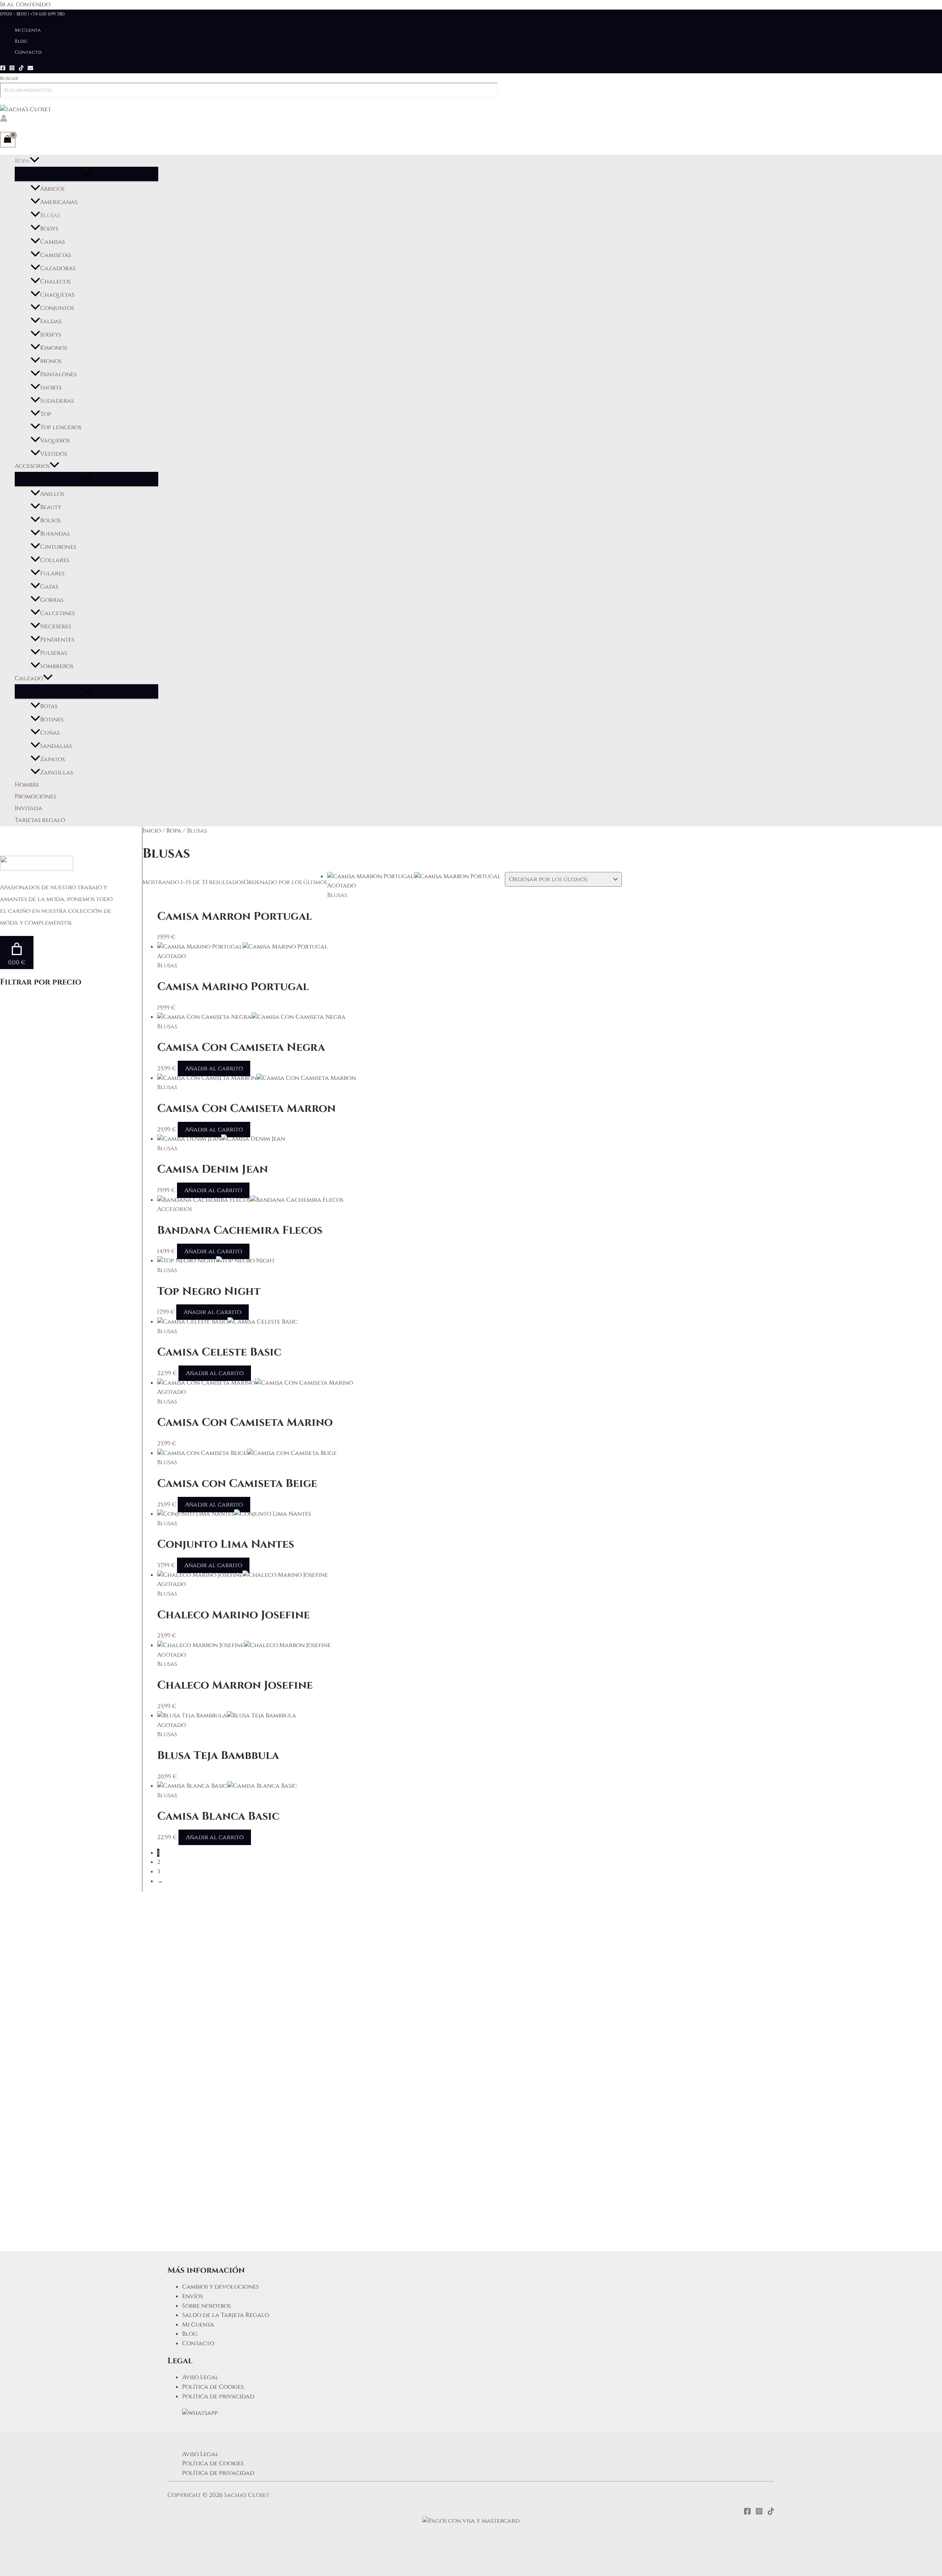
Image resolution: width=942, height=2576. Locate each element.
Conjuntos (57, 308)
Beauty (51, 507)
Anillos (52, 494)
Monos (51, 361)
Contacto (28, 52)
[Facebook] (3, 69)
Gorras (52, 600)
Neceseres (56, 626)
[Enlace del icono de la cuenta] (4, 120)
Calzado (29, 678)
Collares (55, 560)
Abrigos (52, 189)
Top (46, 414)
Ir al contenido (25, 4)
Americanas (59, 202)
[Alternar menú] (86, 174)
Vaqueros (55, 441)
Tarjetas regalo (40, 820)
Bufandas (55, 534)
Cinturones (58, 547)
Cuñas (50, 733)
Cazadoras (58, 268)
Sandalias (56, 746)
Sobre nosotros (206, 2306)
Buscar (9, 78)
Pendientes (57, 640)
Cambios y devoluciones (220, 2287)
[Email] (30, 69)
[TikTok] (21, 69)
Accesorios (32, 466)
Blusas (50, 215)
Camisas (52, 242)
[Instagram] (12, 69)
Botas (49, 706)
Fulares (52, 573)
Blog (21, 41)
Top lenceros (61, 427)
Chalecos (55, 282)
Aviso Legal (200, 2377)
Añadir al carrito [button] (214, 1068)
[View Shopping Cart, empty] (8, 139)
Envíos (192, 2296)
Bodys (49, 229)
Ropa (22, 161)
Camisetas (56, 255)
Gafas (49, 587)
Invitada (29, 808)
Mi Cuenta (28, 30)
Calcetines (57, 613)
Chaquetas (57, 295)
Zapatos (52, 759)
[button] (35, 161)
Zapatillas (56, 773)
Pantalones (58, 374)
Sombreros (57, 666)
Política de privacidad (218, 2396)
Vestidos (54, 454)
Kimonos (54, 348)
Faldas (51, 321)
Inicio (152, 831)
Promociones (35, 796)
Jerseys (51, 335)
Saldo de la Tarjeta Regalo (226, 2315)
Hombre (27, 785)
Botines (52, 720)
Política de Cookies (213, 2387)
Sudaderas (57, 401)
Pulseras (54, 653)
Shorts (51, 388)
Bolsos (50, 520)
